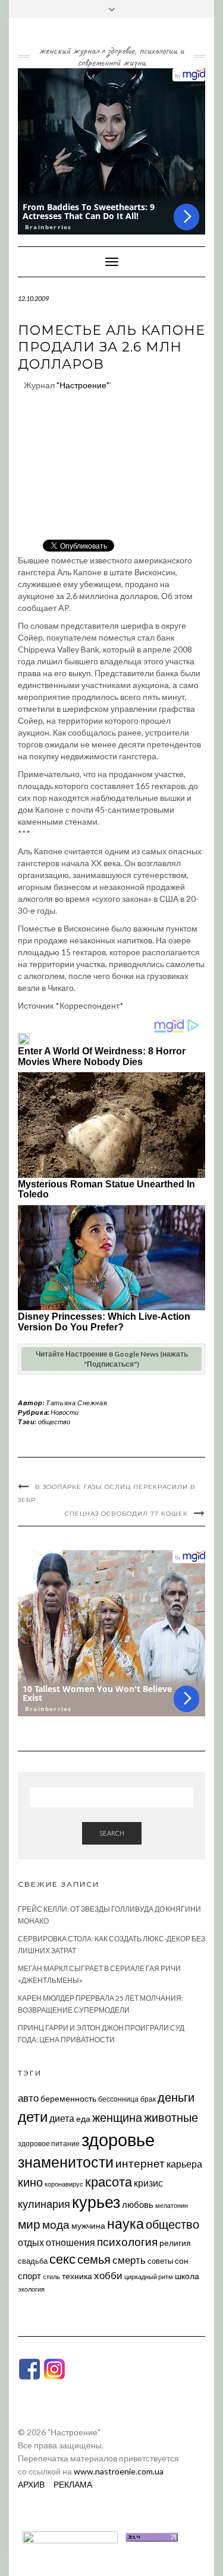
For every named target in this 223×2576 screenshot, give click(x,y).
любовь (138, 2204)
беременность (68, 2098)
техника (77, 2276)
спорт (29, 2276)
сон (182, 2260)
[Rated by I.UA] (70, 2536)
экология (31, 2289)
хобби (108, 2275)
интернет (140, 2163)
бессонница (118, 2099)
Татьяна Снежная (76, 1403)
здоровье (118, 2139)
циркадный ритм (149, 2276)
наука (125, 2223)
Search (112, 1833)
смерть (129, 2260)
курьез (96, 2202)
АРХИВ (31, 2484)
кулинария (44, 2204)
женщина (117, 2117)
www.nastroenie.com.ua (119, 2471)
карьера (184, 2164)
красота (109, 2182)
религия (175, 2243)
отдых (31, 2242)
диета (62, 2118)
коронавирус (64, 2184)
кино (30, 2182)
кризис (148, 2183)
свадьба (33, 2261)
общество (54, 1422)
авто (28, 2098)
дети (33, 2116)
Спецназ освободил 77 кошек (126, 1514)
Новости (65, 1412)
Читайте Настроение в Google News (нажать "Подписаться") (112, 1359)
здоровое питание (49, 2144)
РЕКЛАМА (73, 2484)
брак (148, 2099)
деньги (176, 2097)
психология (127, 2241)
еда (83, 2119)
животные (171, 2117)
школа (187, 2276)
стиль (51, 2276)
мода (56, 2224)
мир (29, 2224)
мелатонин (172, 2205)
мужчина (88, 2225)
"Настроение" (83, 385)
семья (94, 2259)
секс (62, 2259)
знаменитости (66, 2162)
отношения (70, 2242)
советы (160, 2261)
